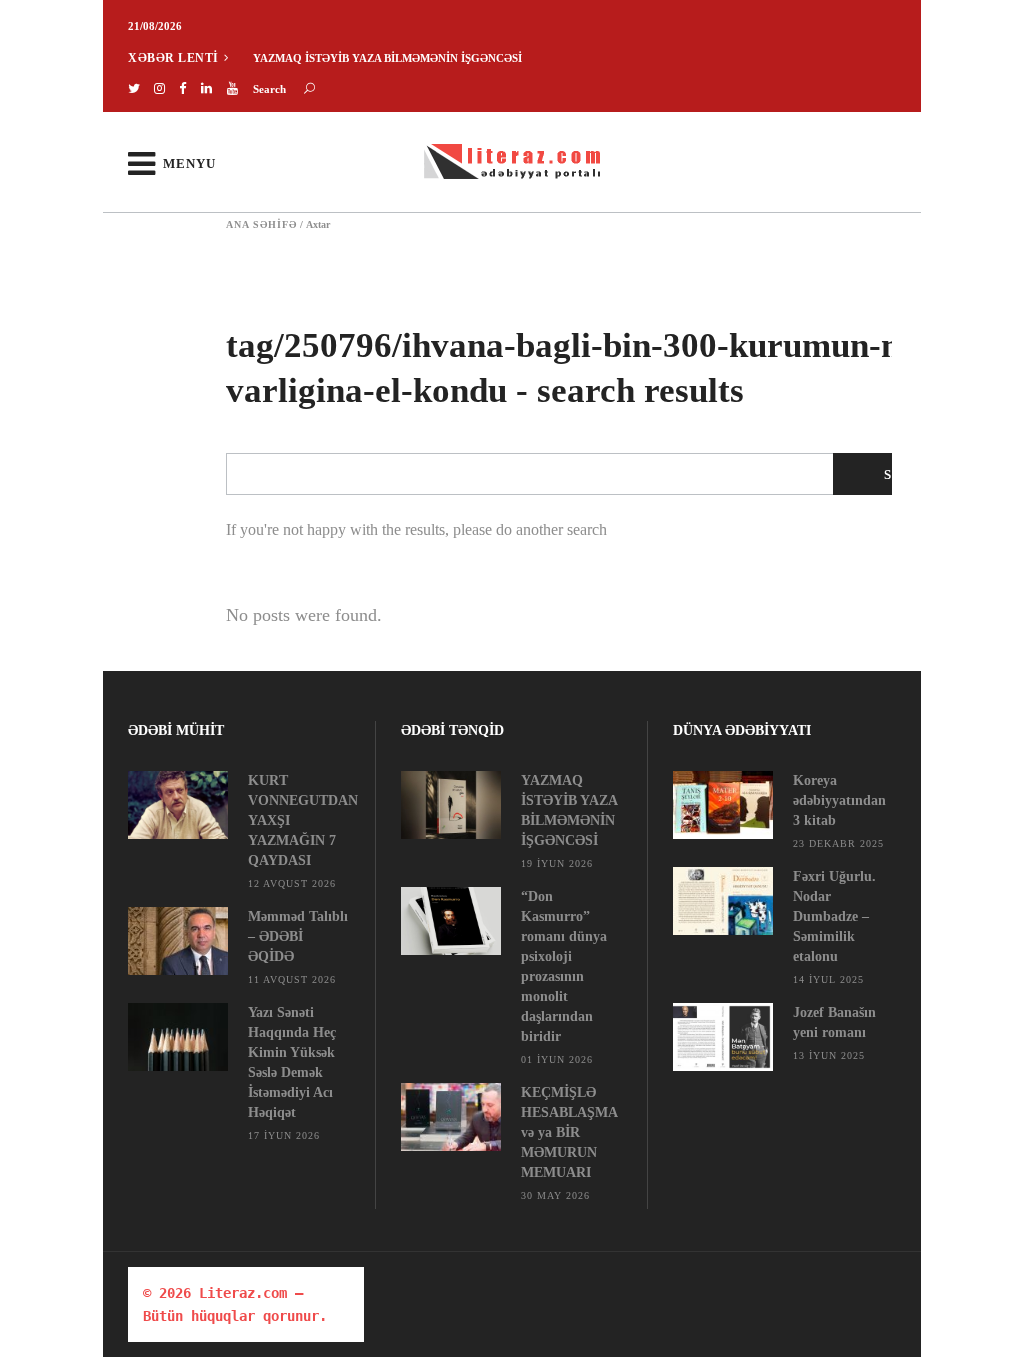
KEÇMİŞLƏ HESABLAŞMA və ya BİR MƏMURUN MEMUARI (569, 1132)
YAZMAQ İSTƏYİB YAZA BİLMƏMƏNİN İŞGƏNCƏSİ (387, 58)
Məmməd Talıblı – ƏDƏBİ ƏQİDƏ (298, 936)
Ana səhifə (261, 225)
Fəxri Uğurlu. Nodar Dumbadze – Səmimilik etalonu (834, 916)
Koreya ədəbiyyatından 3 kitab (839, 800)
